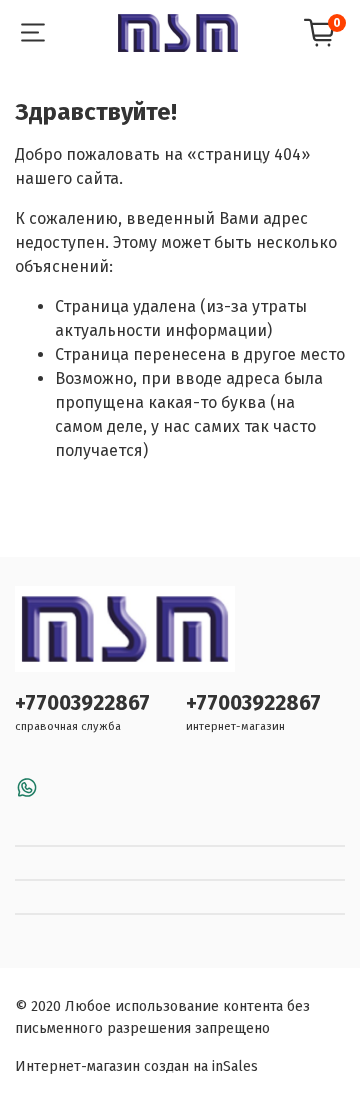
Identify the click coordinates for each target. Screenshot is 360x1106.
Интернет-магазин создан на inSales (136, 1066)
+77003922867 (82, 703)
